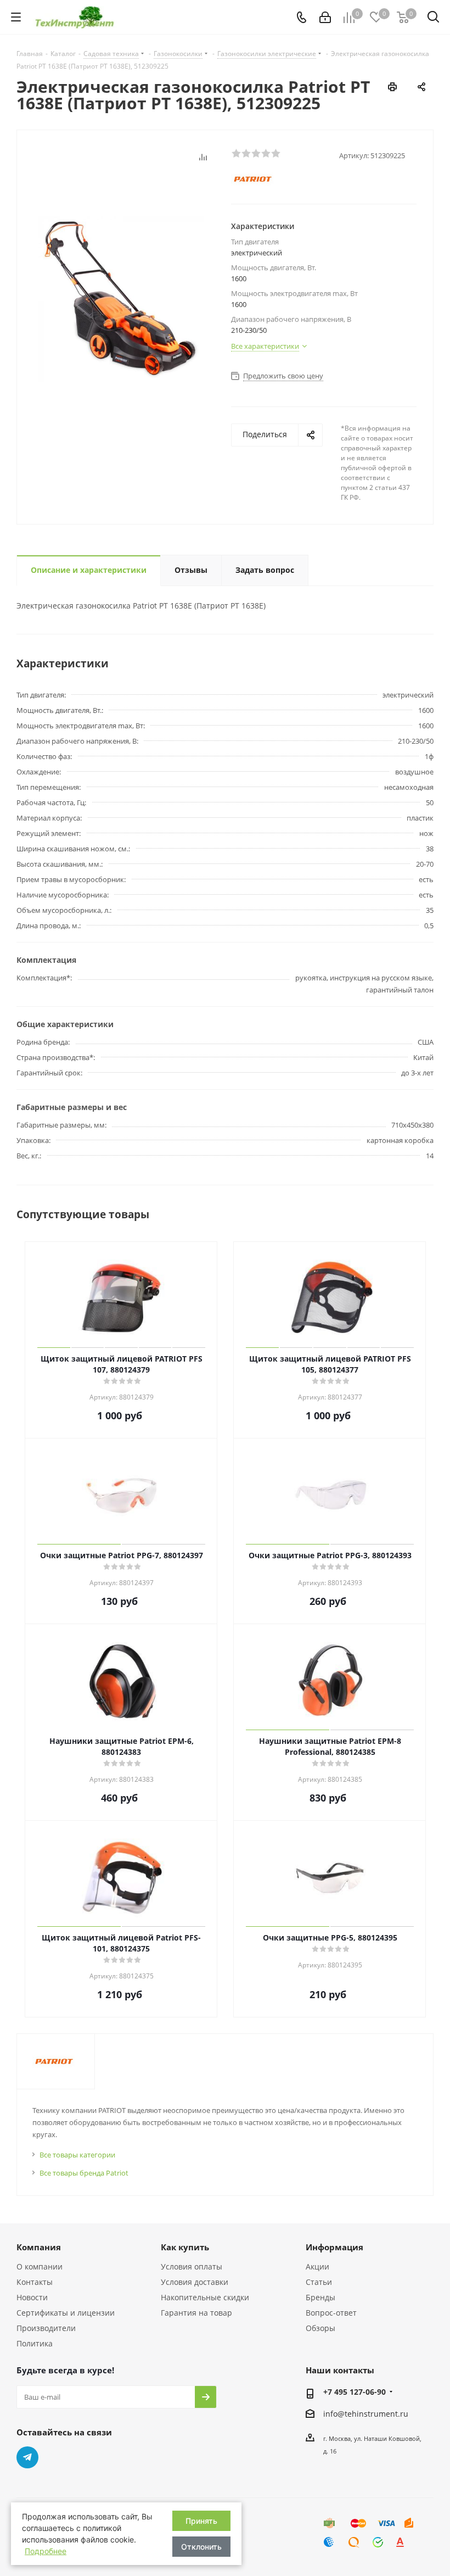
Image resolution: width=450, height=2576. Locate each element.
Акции (317, 2266)
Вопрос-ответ (331, 2313)
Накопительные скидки (205, 2297)
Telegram (27, 2457)
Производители (46, 2328)
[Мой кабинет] (325, 17)
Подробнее (46, 2551)
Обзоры (320, 2328)
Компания (39, 2247)
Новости (32, 2297)
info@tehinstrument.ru (366, 2414)
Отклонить (201, 2547)
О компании (40, 2266)
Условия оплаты (192, 2266)
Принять (201, 2521)
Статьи (319, 2282)
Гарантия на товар (196, 2313)
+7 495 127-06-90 (355, 2392)
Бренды (320, 2297)
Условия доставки (195, 2282)
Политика (35, 2343)
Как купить (185, 2247)
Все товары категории (77, 2155)
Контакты (35, 2282)
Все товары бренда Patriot (84, 2173)
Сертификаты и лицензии (66, 2313)
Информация (334, 2247)
